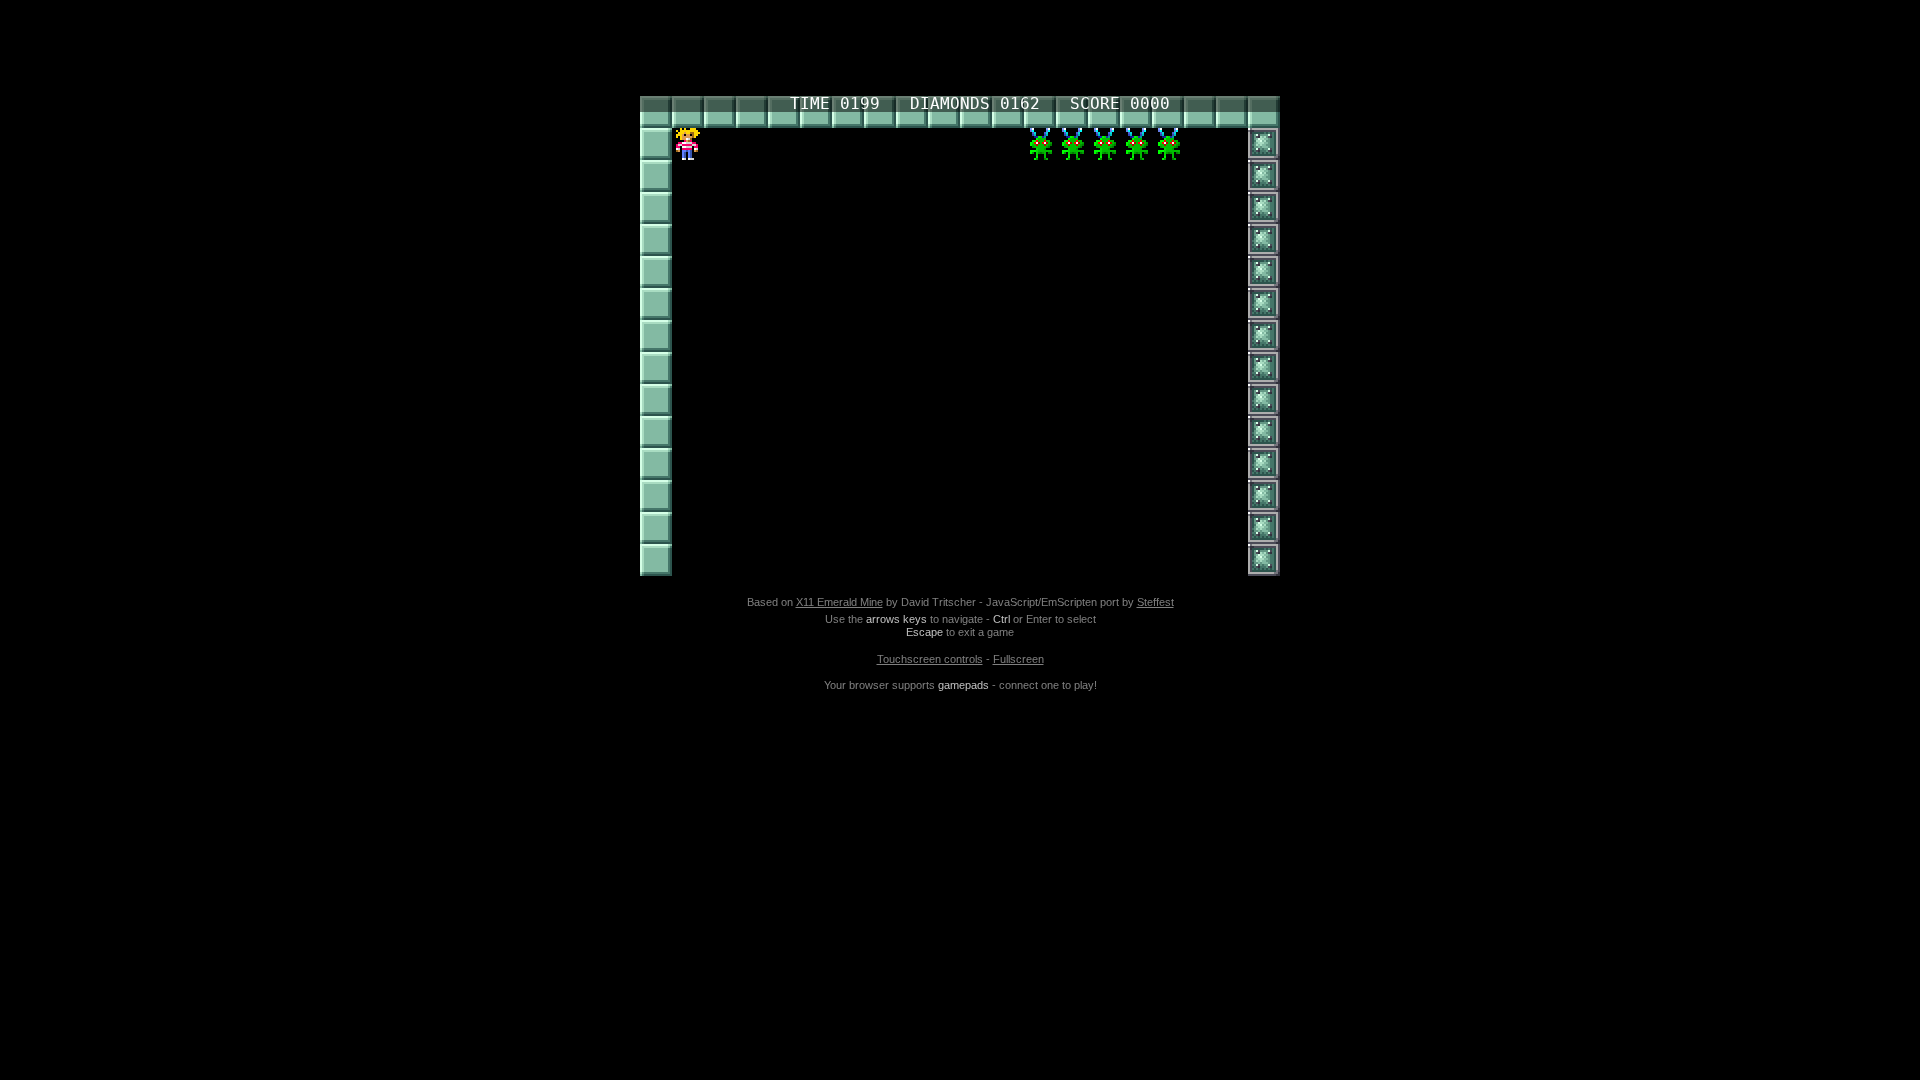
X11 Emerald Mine (839, 602)
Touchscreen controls (930, 659)
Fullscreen (1018, 659)
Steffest (1155, 602)
